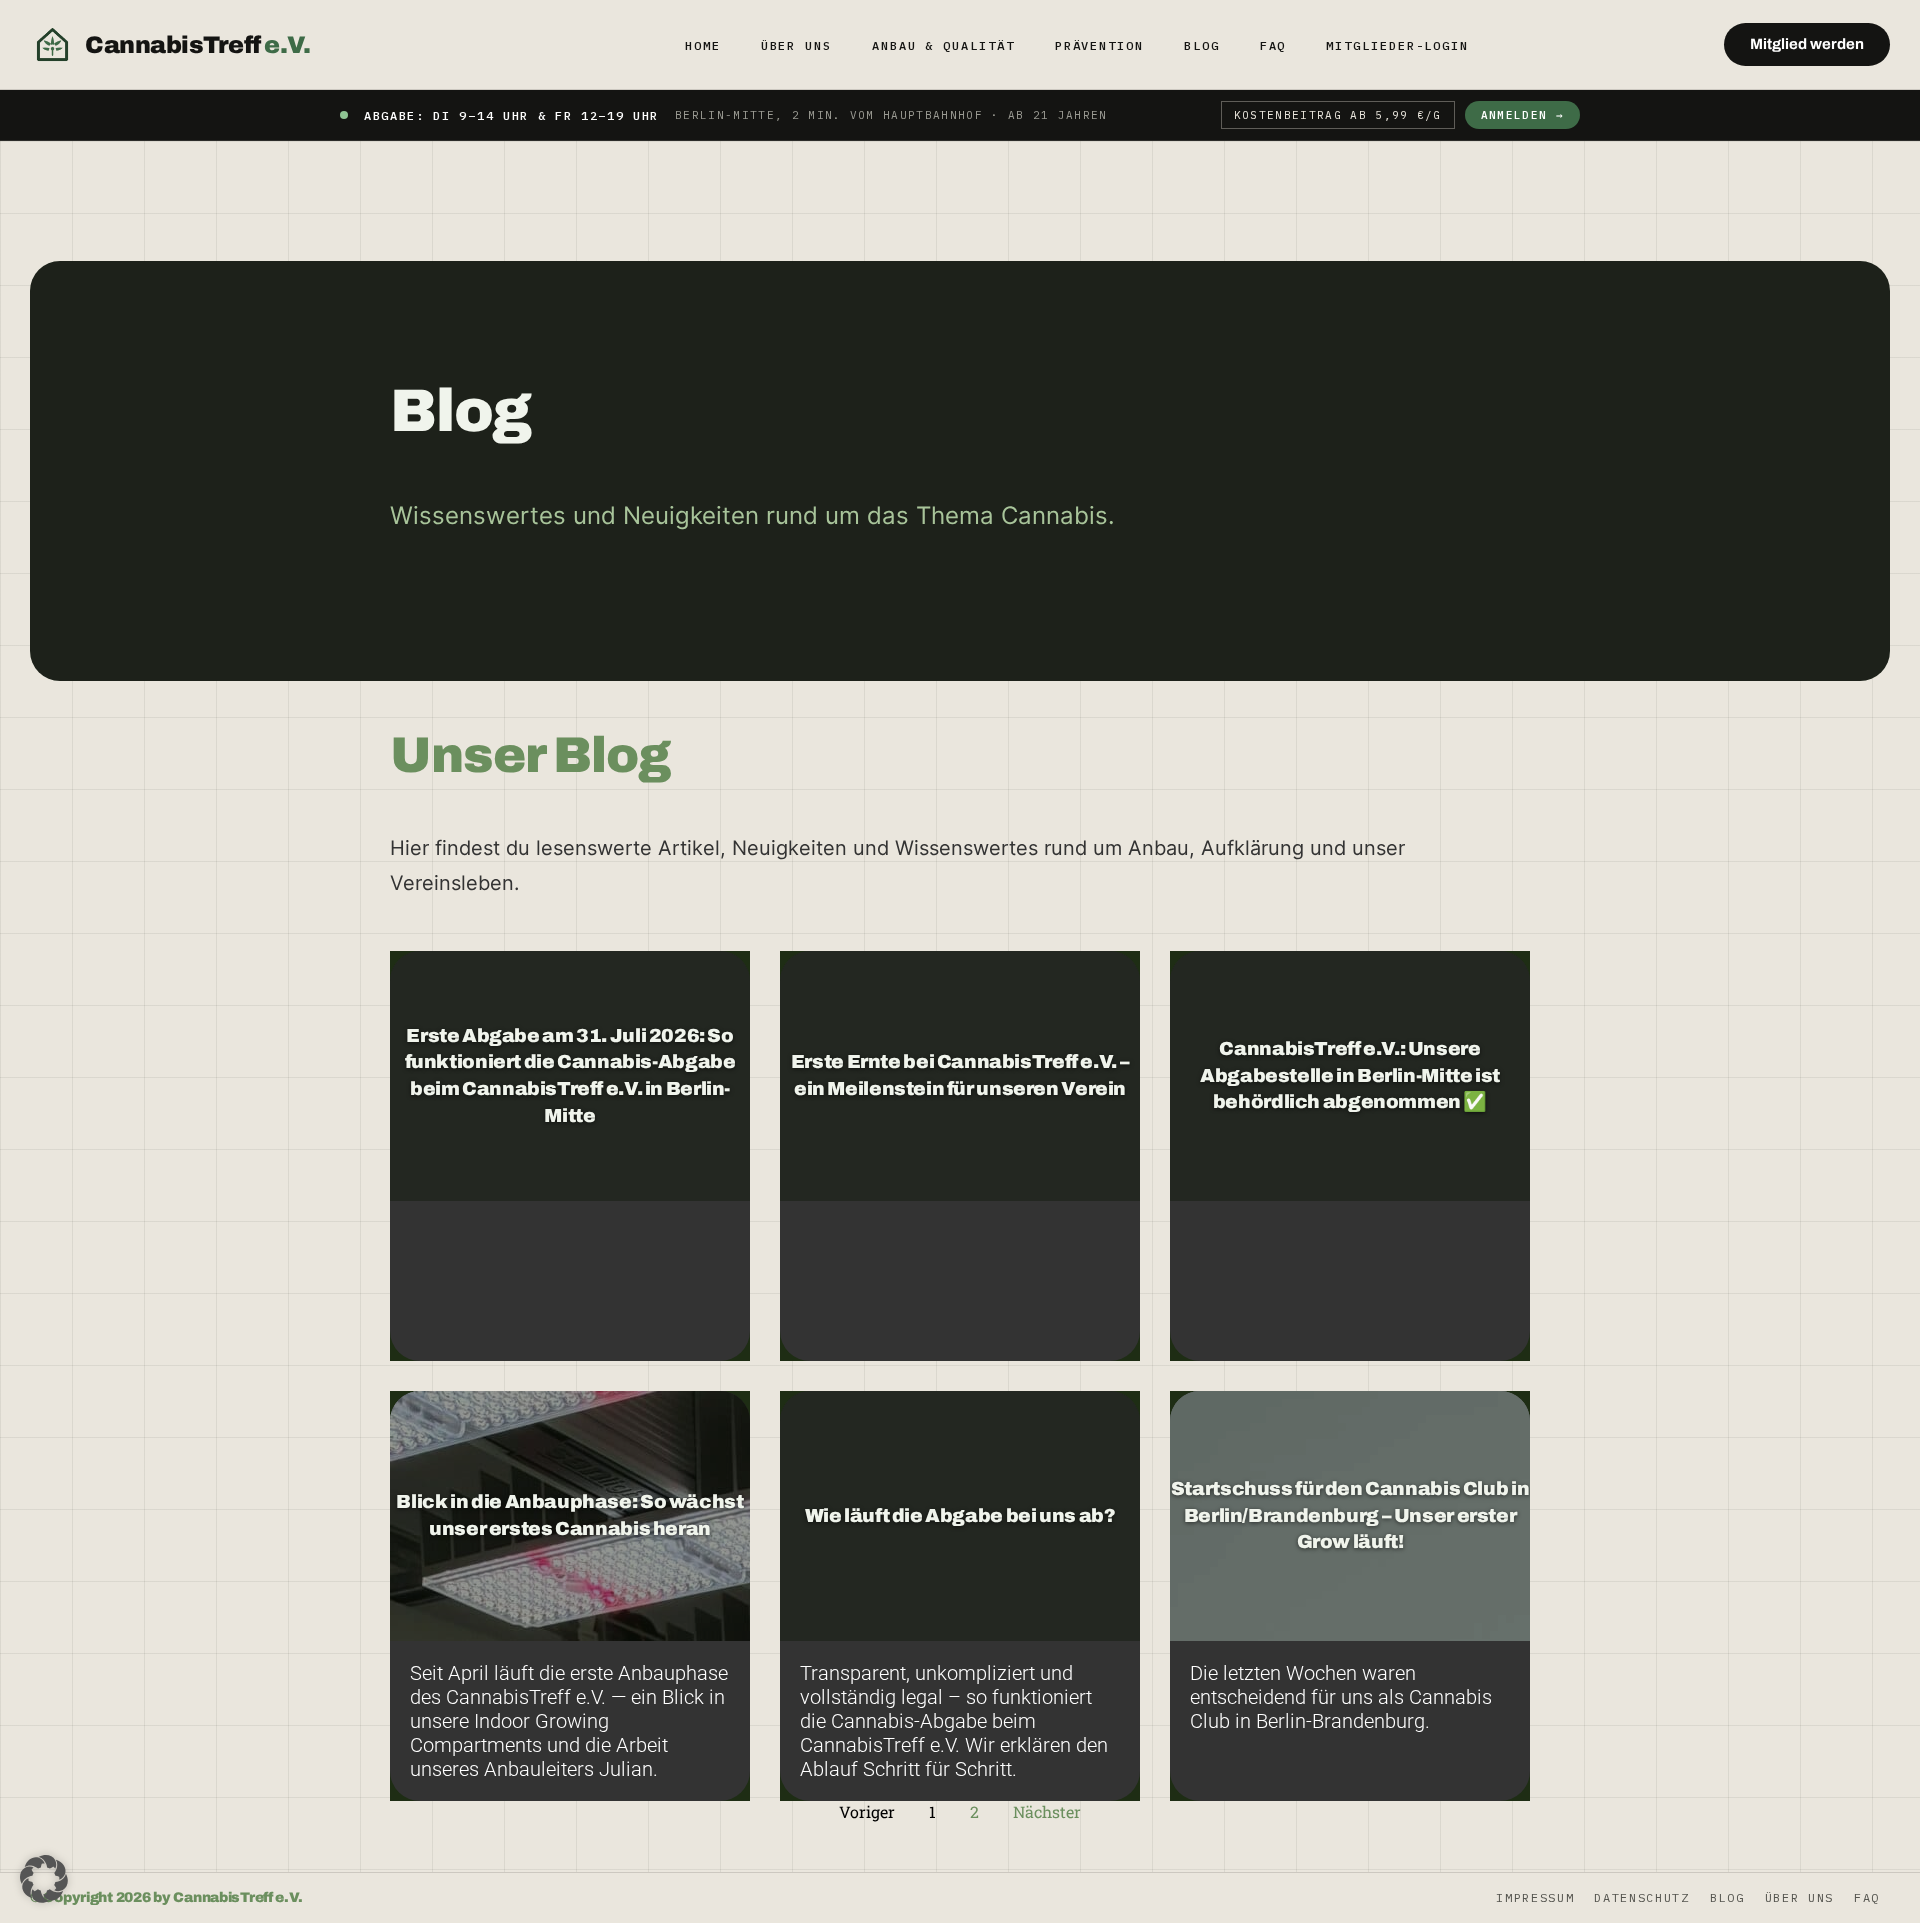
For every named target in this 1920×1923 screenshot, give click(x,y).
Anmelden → (1522, 115)
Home (703, 45)
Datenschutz (1641, 1897)
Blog (1202, 45)
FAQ (1273, 45)
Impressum (1535, 1897)
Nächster (1047, 1811)
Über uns (796, 45)
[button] (44, 1879)
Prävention (1099, 45)
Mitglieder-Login (1397, 45)
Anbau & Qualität (943, 45)
